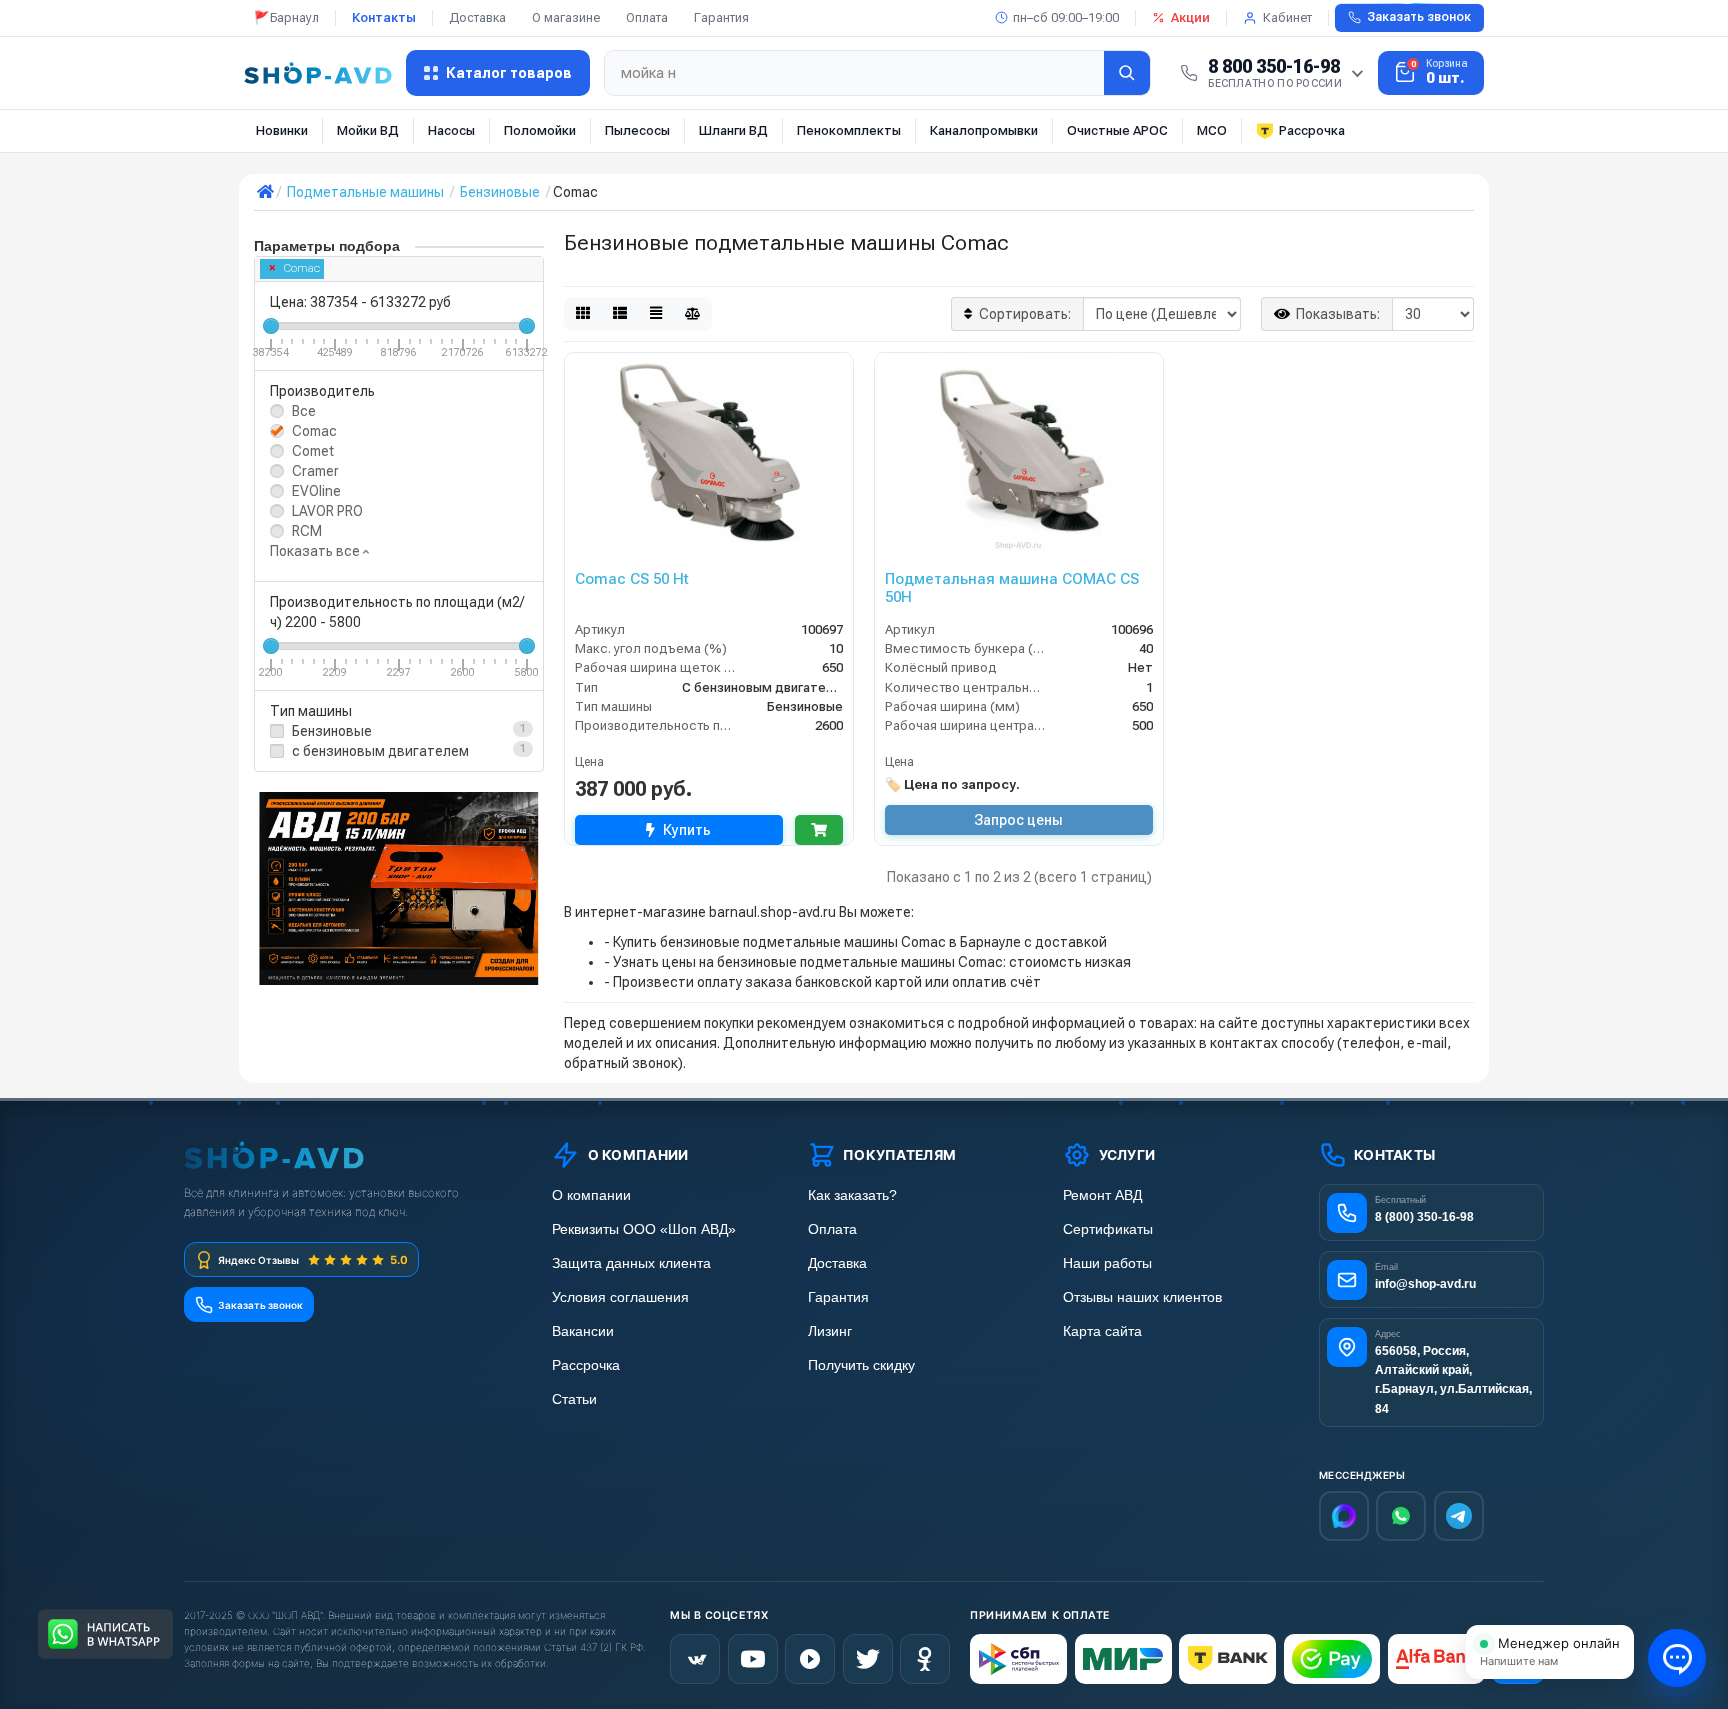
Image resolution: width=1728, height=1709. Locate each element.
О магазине (566, 17)
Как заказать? (852, 1195)
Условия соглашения (620, 1297)
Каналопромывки (984, 130)
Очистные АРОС (1117, 130)
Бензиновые (332, 731)
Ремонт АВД (1102, 1195)
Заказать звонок (1419, 17)
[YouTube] (753, 1659)
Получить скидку (861, 1365)
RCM (307, 531)
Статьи (574, 1399)
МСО (1212, 130)
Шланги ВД (733, 130)
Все (304, 411)
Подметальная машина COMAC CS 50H (1012, 588)
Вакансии (583, 1331)
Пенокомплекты (849, 130)
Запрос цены (1018, 820)
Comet (313, 451)
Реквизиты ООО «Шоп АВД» (644, 1229)
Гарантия (721, 17)
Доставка (477, 17)
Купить (687, 830)
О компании (591, 1195)
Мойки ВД (368, 130)
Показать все (316, 551)
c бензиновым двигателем (380, 751)
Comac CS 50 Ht (632, 579)
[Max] (1344, 1516)
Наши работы (1107, 1263)
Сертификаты (1108, 1229)
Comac (302, 268)
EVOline (316, 491)
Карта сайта (1102, 1331)
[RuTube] (810, 1659)
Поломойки (540, 130)
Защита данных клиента (631, 1263)
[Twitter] (868, 1659)
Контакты (384, 17)
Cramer (315, 471)
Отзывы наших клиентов (1142, 1297)
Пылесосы (637, 130)
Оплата (647, 17)
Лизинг (830, 1331)
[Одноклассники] (925, 1659)
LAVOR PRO (327, 511)
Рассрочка (1312, 130)
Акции (1190, 17)
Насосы (451, 130)
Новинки (282, 130)
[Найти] (1127, 73)
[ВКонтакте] (695, 1659)
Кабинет (1287, 17)
